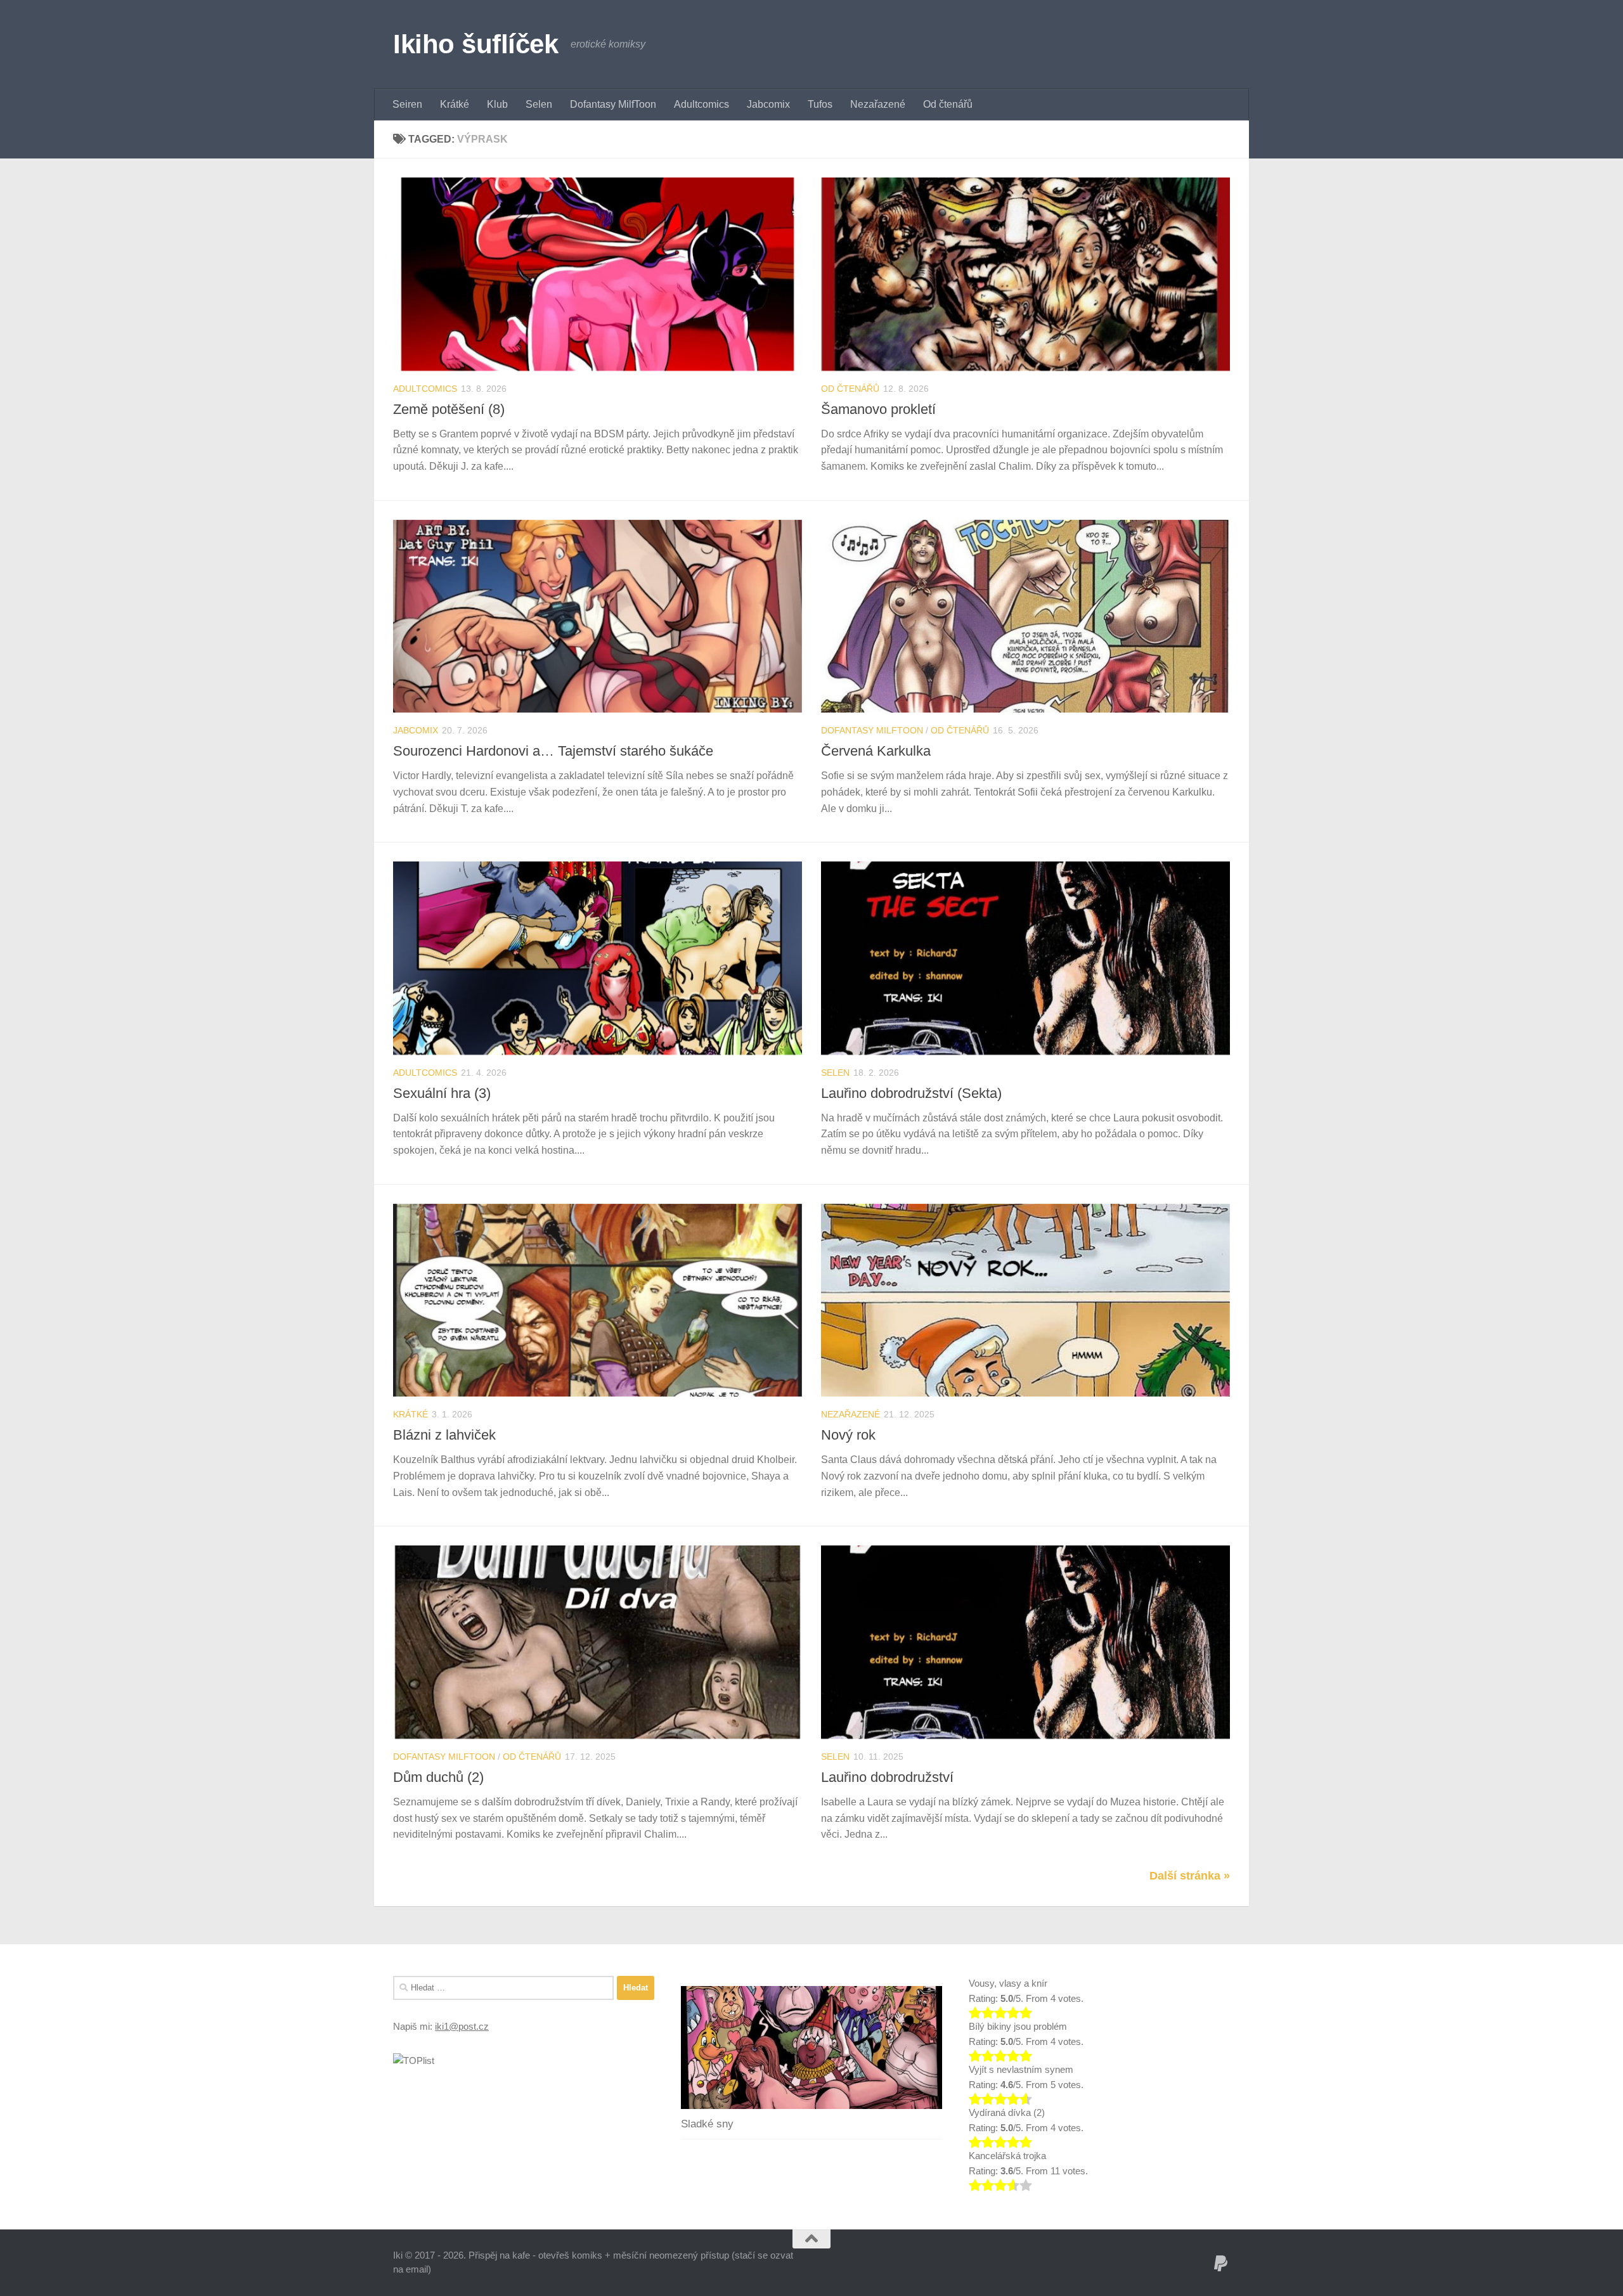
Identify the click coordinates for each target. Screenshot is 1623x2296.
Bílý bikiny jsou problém (1018, 2026)
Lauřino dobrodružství (887, 1777)
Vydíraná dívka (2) (1007, 2112)
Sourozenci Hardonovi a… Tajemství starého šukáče (553, 751)
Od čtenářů (948, 104)
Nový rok (848, 1435)
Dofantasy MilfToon (613, 104)
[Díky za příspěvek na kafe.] (1221, 2264)
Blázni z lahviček (444, 1435)
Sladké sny (707, 2124)
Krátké (455, 104)
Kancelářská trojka (1007, 2156)
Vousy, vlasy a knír (1008, 1983)
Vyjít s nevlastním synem (1021, 2069)
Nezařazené (878, 104)
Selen (539, 104)
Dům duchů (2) (438, 1777)
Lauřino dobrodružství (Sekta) (911, 1093)
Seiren (407, 104)
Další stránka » (1190, 1876)
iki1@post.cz (462, 2026)
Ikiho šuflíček (475, 44)
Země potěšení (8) (449, 409)
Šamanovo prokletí (878, 409)
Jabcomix (768, 104)
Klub (497, 104)
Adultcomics (702, 104)
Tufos (820, 104)
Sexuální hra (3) (442, 1093)
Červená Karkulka (876, 751)
